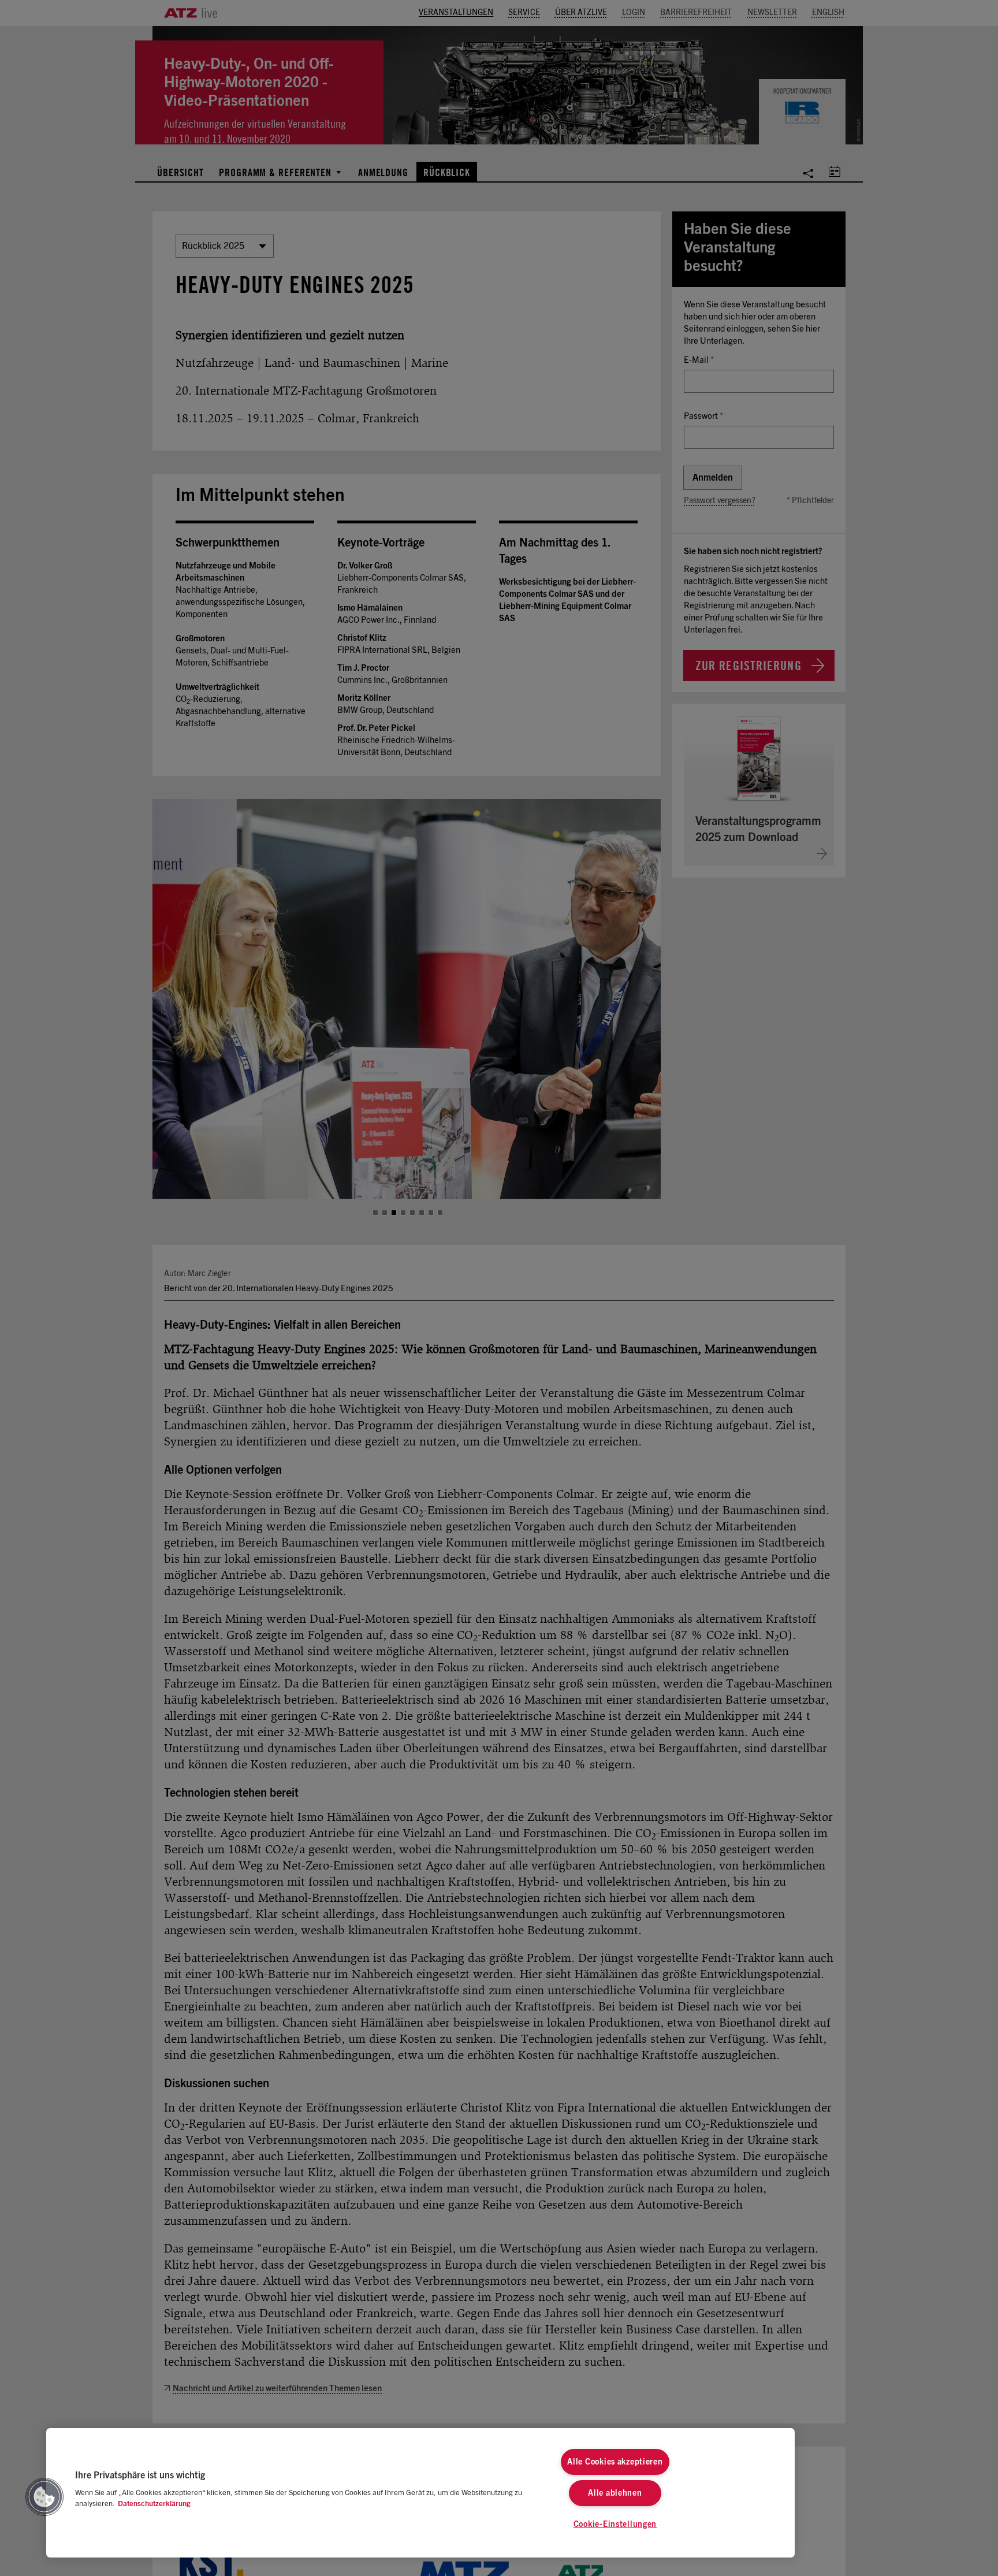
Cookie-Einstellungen (615, 2524)
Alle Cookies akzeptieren (615, 2462)
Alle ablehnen (615, 2493)
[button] (44, 2497)
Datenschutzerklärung (154, 2504)
